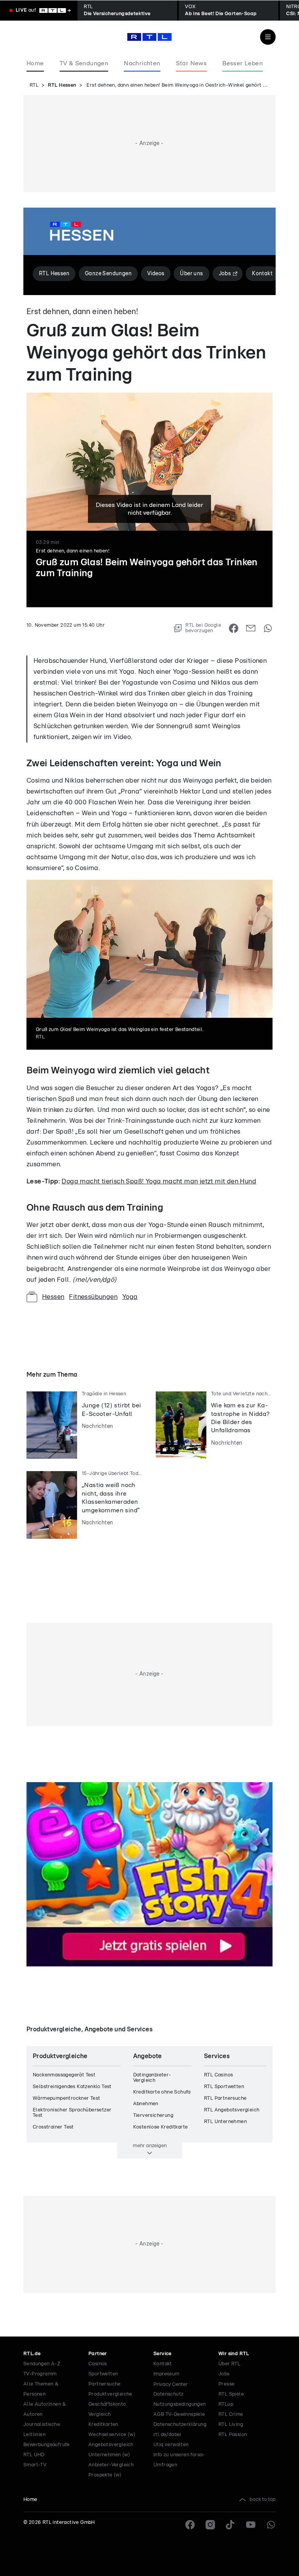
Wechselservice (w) (112, 2435)
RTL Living (231, 2425)
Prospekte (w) (105, 2475)
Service (163, 2354)
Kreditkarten (103, 2425)
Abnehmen (146, 2104)
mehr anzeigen (150, 2146)
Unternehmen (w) (109, 2455)
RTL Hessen (62, 85)
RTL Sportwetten (224, 2087)
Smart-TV (35, 2465)
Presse (226, 2384)
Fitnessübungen (93, 1297)
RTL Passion (233, 2435)
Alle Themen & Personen (41, 2389)
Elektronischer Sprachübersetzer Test (72, 2113)
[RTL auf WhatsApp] (271, 2525)
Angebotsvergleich (111, 2445)
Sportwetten (103, 2374)
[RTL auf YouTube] (251, 2525)
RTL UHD (34, 2455)
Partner (98, 2354)
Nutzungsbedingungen (180, 2404)
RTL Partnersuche (225, 2098)
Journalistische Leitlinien (42, 2430)
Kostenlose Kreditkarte (161, 2127)
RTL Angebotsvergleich (232, 2110)
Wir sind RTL (234, 2354)
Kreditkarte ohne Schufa (162, 2092)
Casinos (98, 2364)
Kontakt (163, 2364)
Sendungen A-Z (42, 2364)
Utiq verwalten (171, 2445)
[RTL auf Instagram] (210, 2525)
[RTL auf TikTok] (230, 2525)
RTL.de (32, 2354)
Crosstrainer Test (53, 2127)
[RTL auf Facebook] (190, 2525)
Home (30, 2500)
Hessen (53, 1297)
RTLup (226, 2404)
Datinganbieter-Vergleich (152, 2078)
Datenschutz (168, 2394)
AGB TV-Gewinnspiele (179, 2414)
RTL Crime (231, 2414)
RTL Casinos (218, 2075)
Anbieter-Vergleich (111, 2465)
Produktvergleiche (110, 2394)
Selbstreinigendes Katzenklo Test (72, 2087)
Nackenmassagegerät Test (64, 2075)
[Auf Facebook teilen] (234, 628)
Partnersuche (105, 2384)
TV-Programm (40, 2374)
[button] (84, 637)
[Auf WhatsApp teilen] (268, 628)
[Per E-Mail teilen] (251, 628)
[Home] (149, 37)
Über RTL (229, 2364)
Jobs (224, 2374)
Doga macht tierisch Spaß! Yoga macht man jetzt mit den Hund (159, 1181)
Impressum (166, 2374)
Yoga (130, 1297)
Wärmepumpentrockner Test (67, 2098)
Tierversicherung (153, 2116)
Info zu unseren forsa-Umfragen (179, 2460)
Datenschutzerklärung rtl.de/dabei (180, 2430)
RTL (34, 85)
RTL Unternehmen (225, 2122)
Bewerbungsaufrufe (47, 2445)
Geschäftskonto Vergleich (107, 2409)
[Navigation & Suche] (268, 37)
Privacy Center (171, 2384)
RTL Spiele (231, 2394)
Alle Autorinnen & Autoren (45, 2409)
